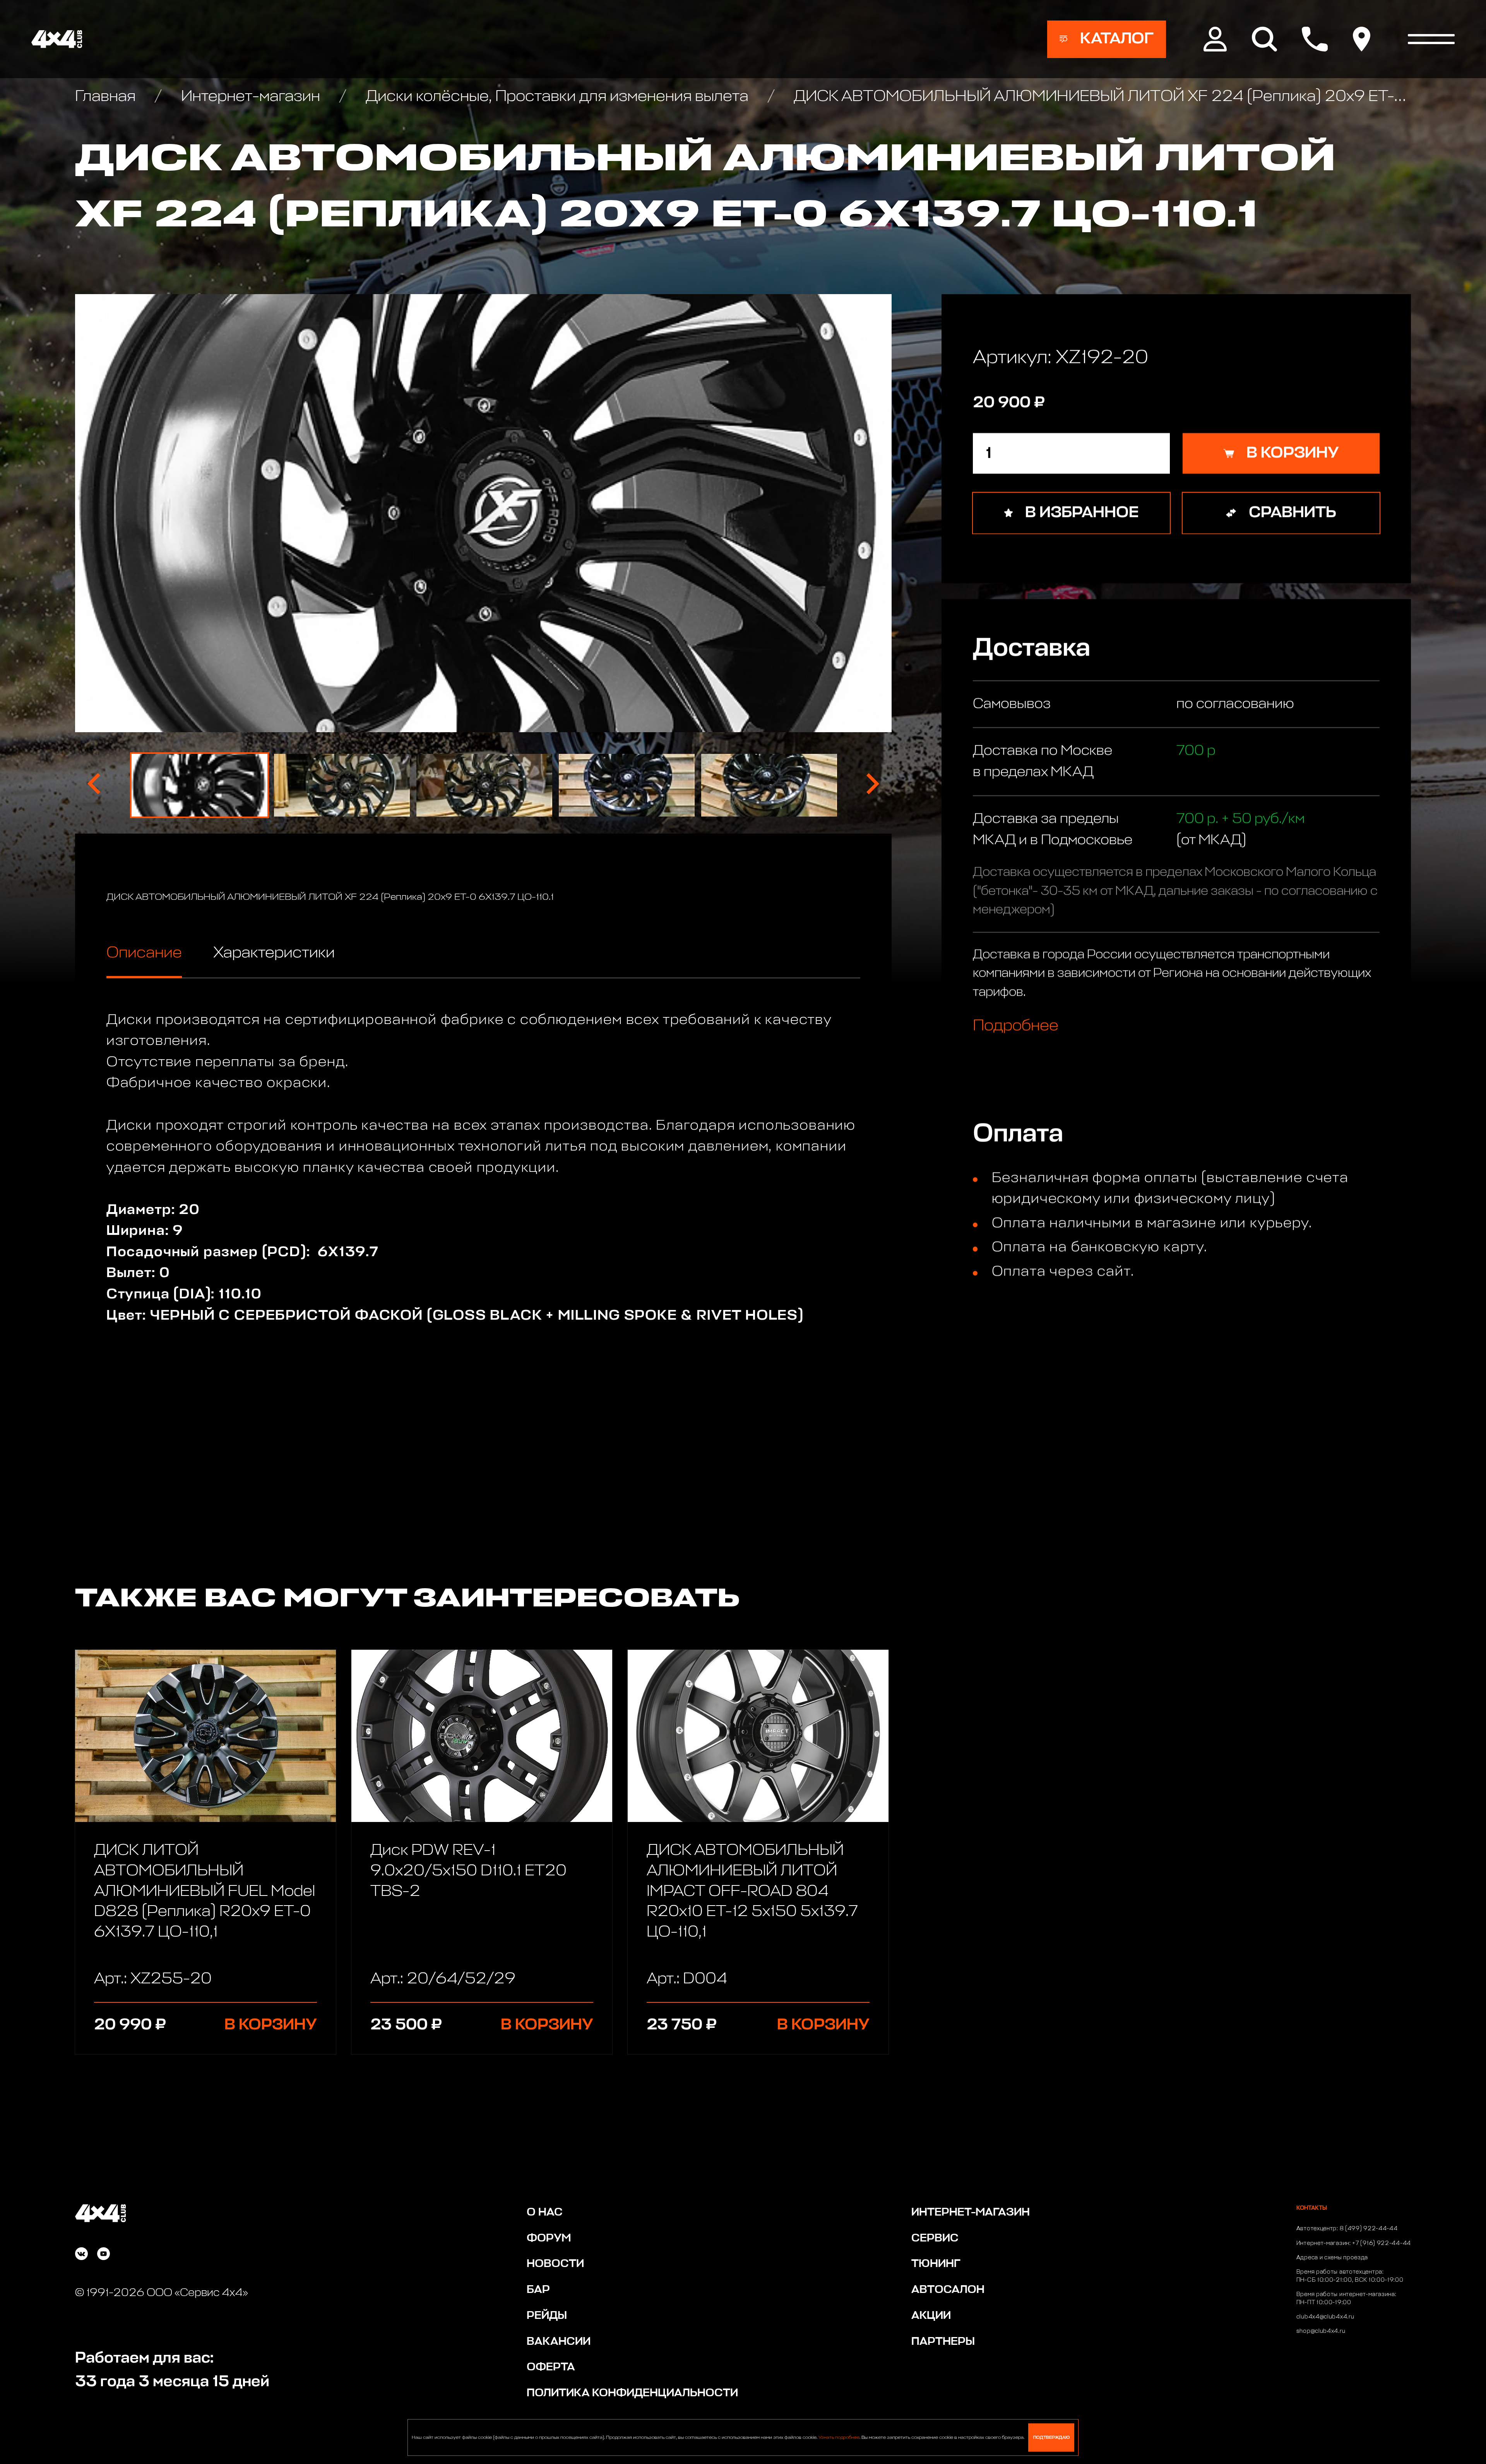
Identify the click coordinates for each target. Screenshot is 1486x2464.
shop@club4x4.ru (1321, 2331)
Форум (549, 2238)
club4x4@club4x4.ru (1325, 2317)
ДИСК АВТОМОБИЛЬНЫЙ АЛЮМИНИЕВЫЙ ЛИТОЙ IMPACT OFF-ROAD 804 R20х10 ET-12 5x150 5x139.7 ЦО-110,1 (752, 1891)
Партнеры (943, 2342)
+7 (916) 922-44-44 (1382, 2243)
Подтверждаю (1051, 2437)
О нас (545, 2212)
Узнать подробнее (839, 2438)
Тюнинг (936, 2264)
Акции (931, 2316)
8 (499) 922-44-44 (1369, 2229)
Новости (555, 2264)
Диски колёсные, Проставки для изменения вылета (557, 97)
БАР (538, 2290)
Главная (107, 97)
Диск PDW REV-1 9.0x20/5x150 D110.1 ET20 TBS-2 (468, 1871)
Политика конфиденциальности (632, 2393)
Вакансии (559, 2342)
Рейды (547, 2316)
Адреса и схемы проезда (1332, 2258)
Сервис (935, 2238)
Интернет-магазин (250, 97)
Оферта (551, 2367)
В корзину (271, 2025)
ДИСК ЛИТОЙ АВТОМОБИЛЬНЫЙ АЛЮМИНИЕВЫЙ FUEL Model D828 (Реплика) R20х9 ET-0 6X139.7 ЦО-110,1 (205, 1891)
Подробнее (1016, 1025)
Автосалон (948, 2290)
